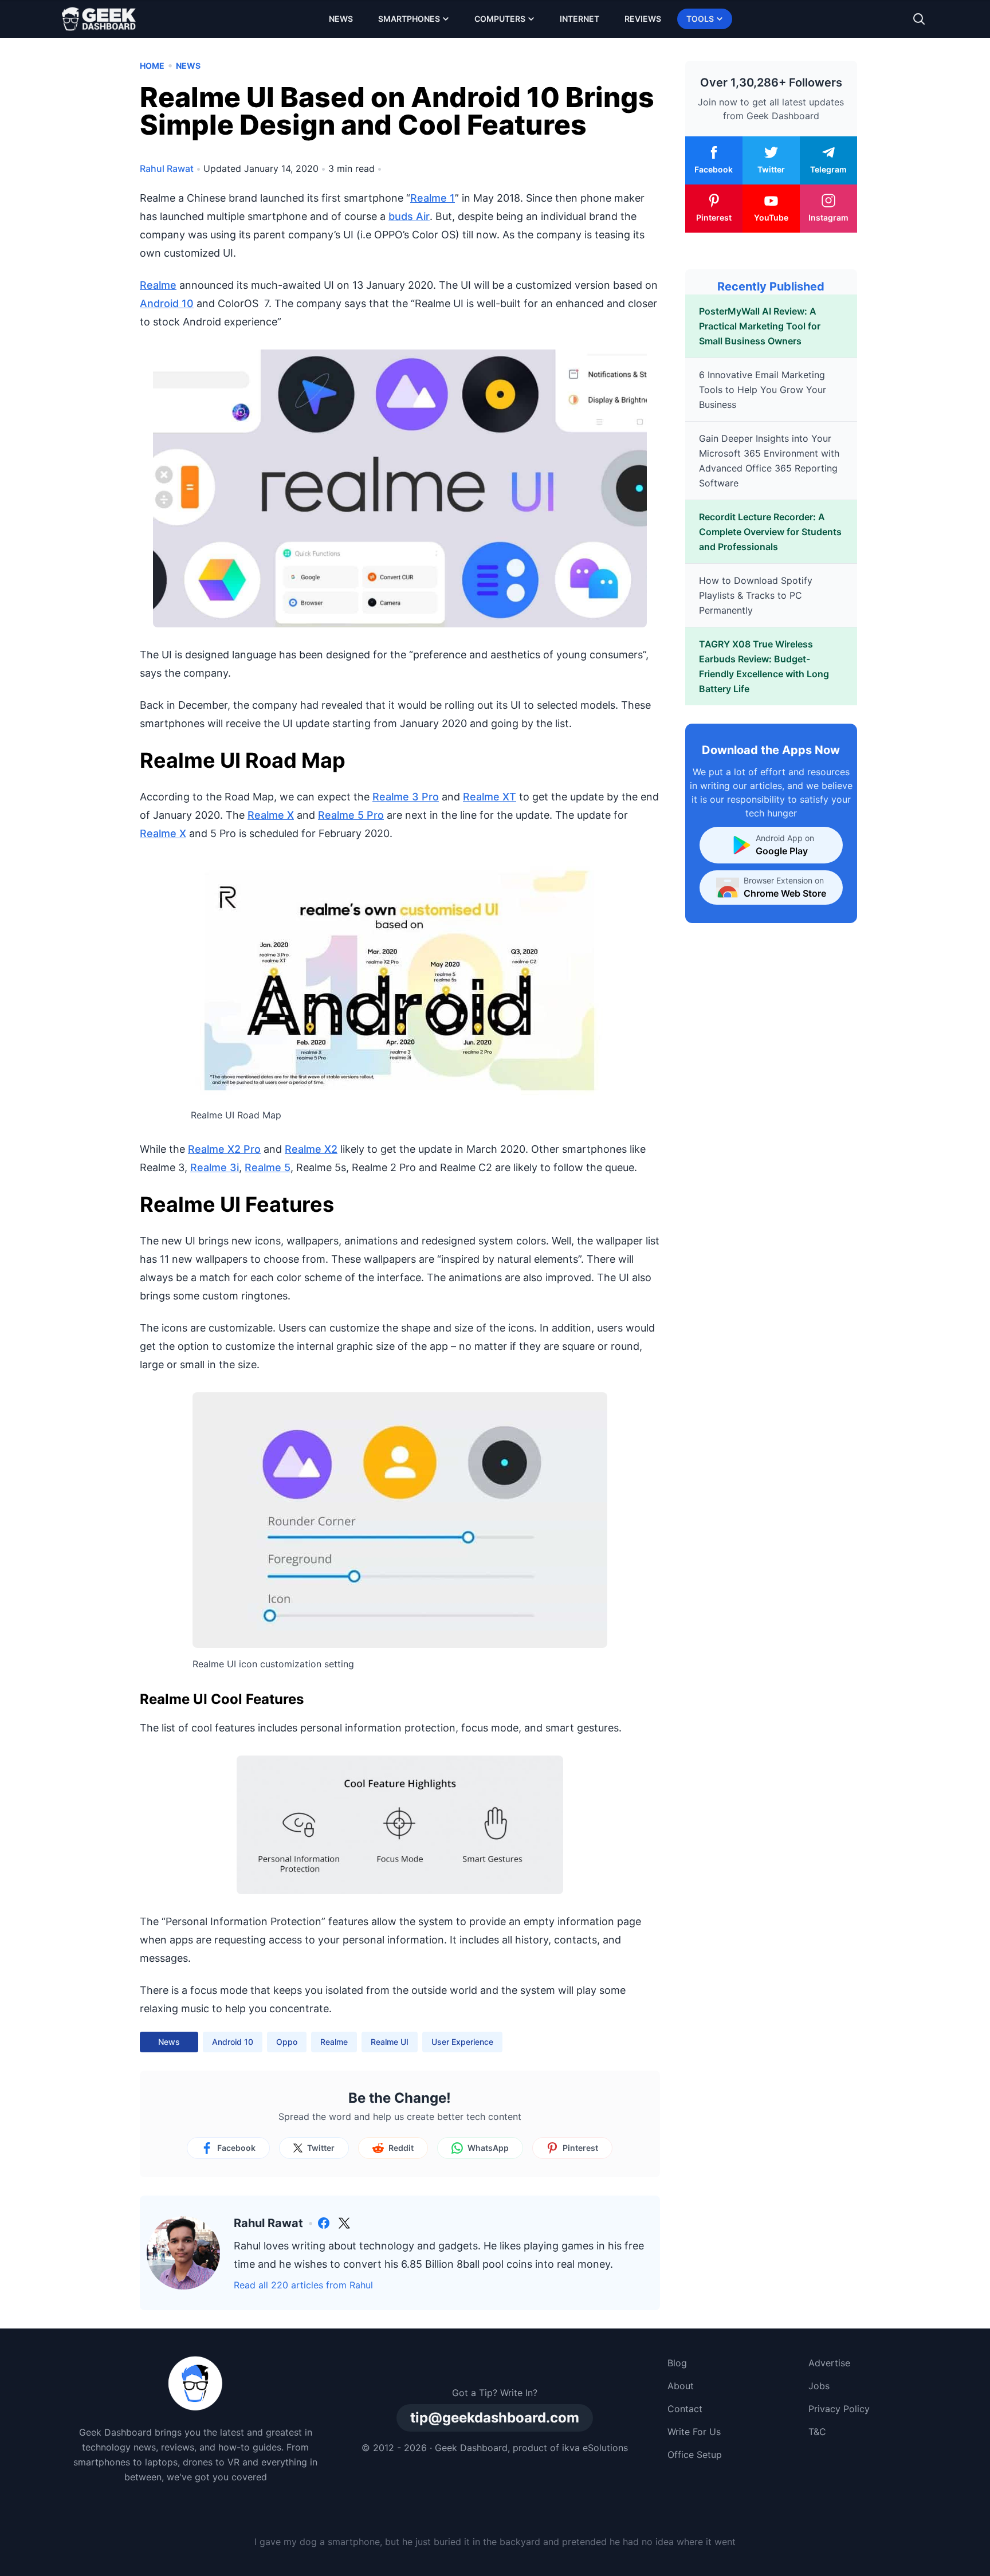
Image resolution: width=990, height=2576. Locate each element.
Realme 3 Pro (406, 797)
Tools (700, 19)
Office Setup (695, 2455)
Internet (580, 19)
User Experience (462, 2042)
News (341, 19)
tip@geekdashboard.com (495, 2418)
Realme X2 (311, 1149)
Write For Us (694, 2432)
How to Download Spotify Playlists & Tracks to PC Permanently (756, 595)
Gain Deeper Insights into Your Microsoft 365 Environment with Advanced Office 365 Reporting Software (769, 461)
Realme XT (490, 797)
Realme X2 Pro (224, 1149)
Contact (685, 2409)
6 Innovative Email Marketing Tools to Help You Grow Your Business (763, 390)
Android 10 (167, 303)
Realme (158, 285)
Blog (677, 2363)
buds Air (409, 216)
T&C (817, 2432)
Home (152, 66)
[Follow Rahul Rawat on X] (344, 2223)
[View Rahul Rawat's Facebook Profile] (324, 2223)
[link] (324, 2223)
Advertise (829, 2363)
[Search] (919, 19)
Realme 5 (268, 1167)
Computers (500, 19)
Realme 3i (215, 1167)
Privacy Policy (839, 2409)
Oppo (287, 2042)
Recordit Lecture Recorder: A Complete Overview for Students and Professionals (770, 532)
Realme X (271, 815)
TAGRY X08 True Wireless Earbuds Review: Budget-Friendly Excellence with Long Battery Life (764, 666)
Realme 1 (433, 198)
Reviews (643, 19)
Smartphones (409, 19)
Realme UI (390, 2042)
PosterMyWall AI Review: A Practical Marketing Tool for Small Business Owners (760, 326)
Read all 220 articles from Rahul (303, 2285)
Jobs (819, 2386)
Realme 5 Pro (351, 815)
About (681, 2386)
